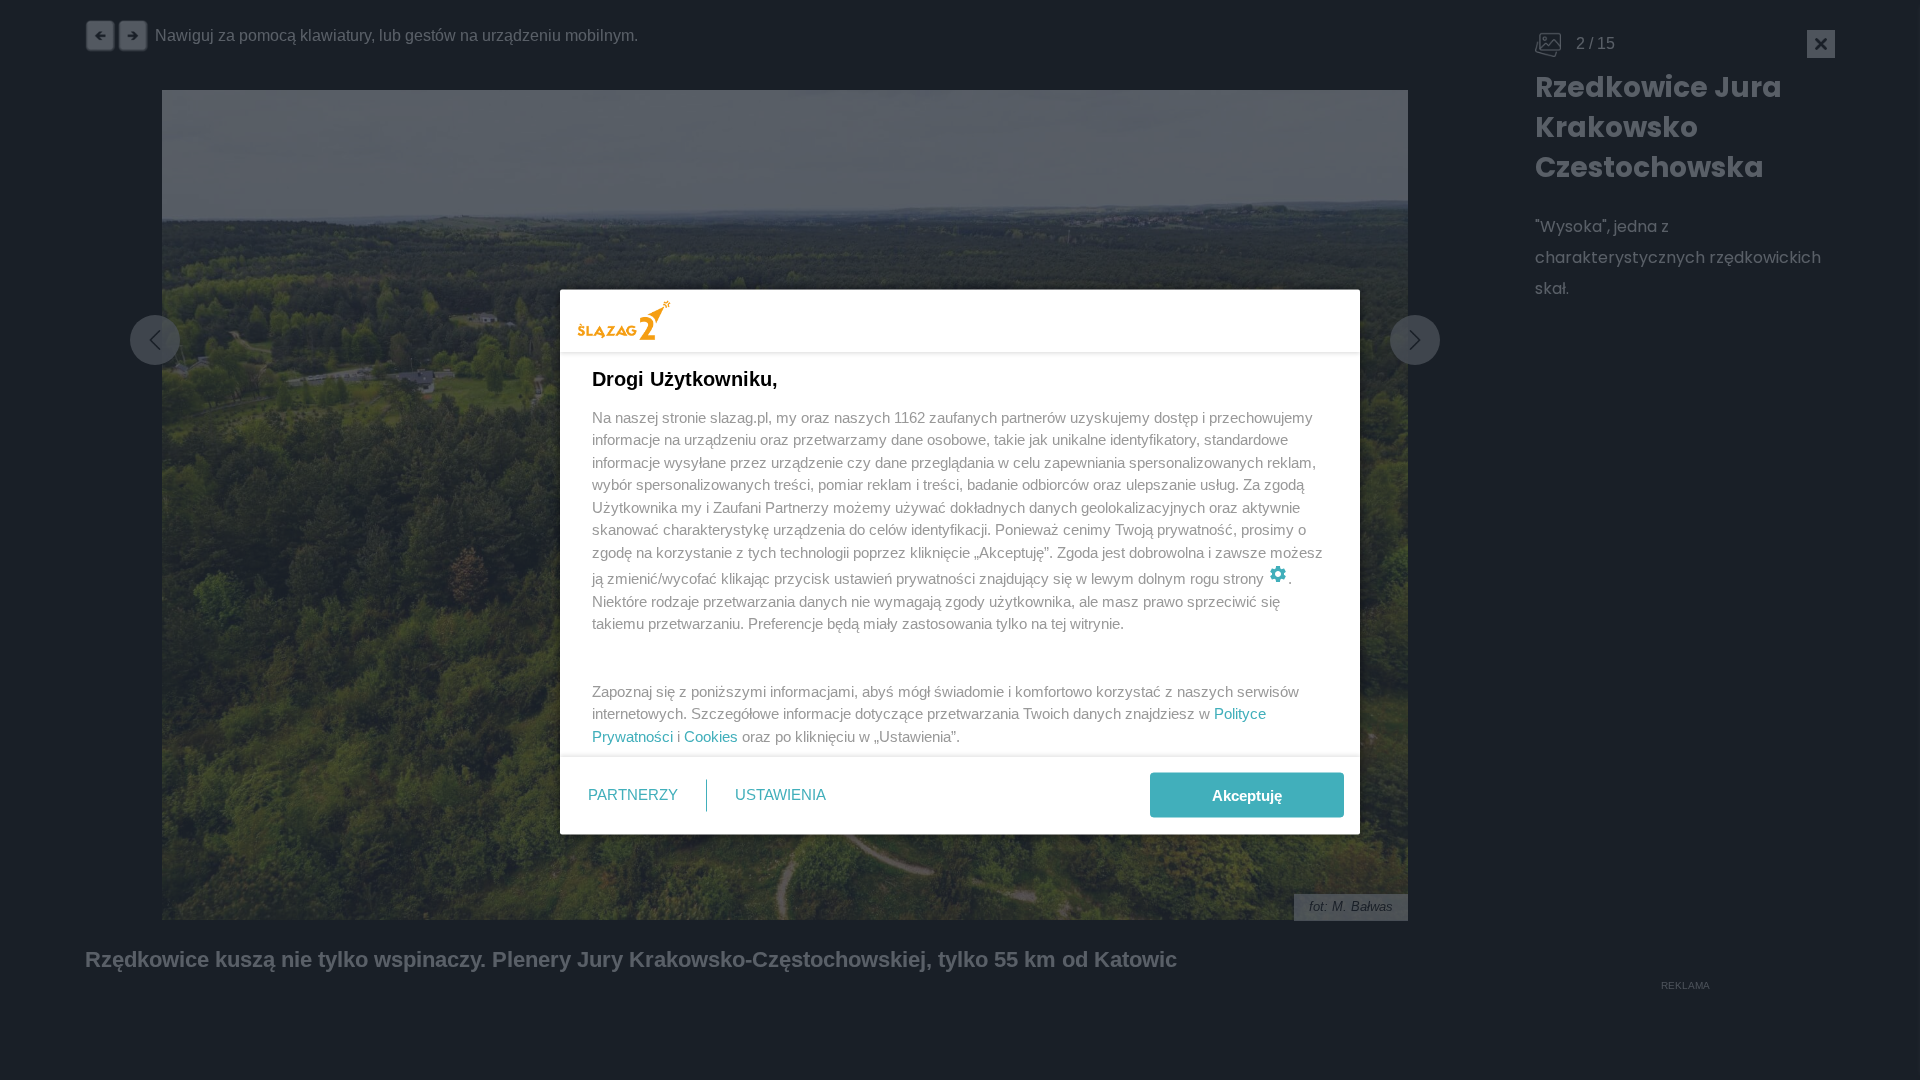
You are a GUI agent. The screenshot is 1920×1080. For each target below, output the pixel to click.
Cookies (711, 735)
